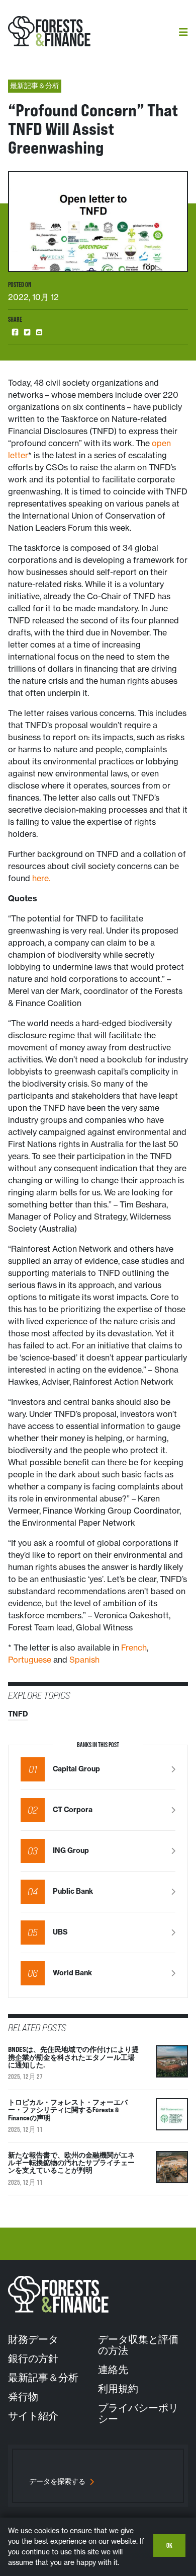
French (134, 1648)
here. (41, 878)
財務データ (33, 2339)
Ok (169, 2545)
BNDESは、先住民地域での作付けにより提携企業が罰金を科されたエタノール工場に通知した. (73, 2057)
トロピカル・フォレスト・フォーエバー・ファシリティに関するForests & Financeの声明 (68, 2110)
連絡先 (113, 2370)
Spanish (84, 1660)
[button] (15, 333)
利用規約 (118, 2389)
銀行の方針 (33, 2358)
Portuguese (30, 1660)
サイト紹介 (33, 2416)
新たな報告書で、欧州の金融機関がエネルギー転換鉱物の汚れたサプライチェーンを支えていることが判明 (71, 2163)
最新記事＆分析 (43, 2378)
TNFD (18, 1714)
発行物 (23, 2397)
